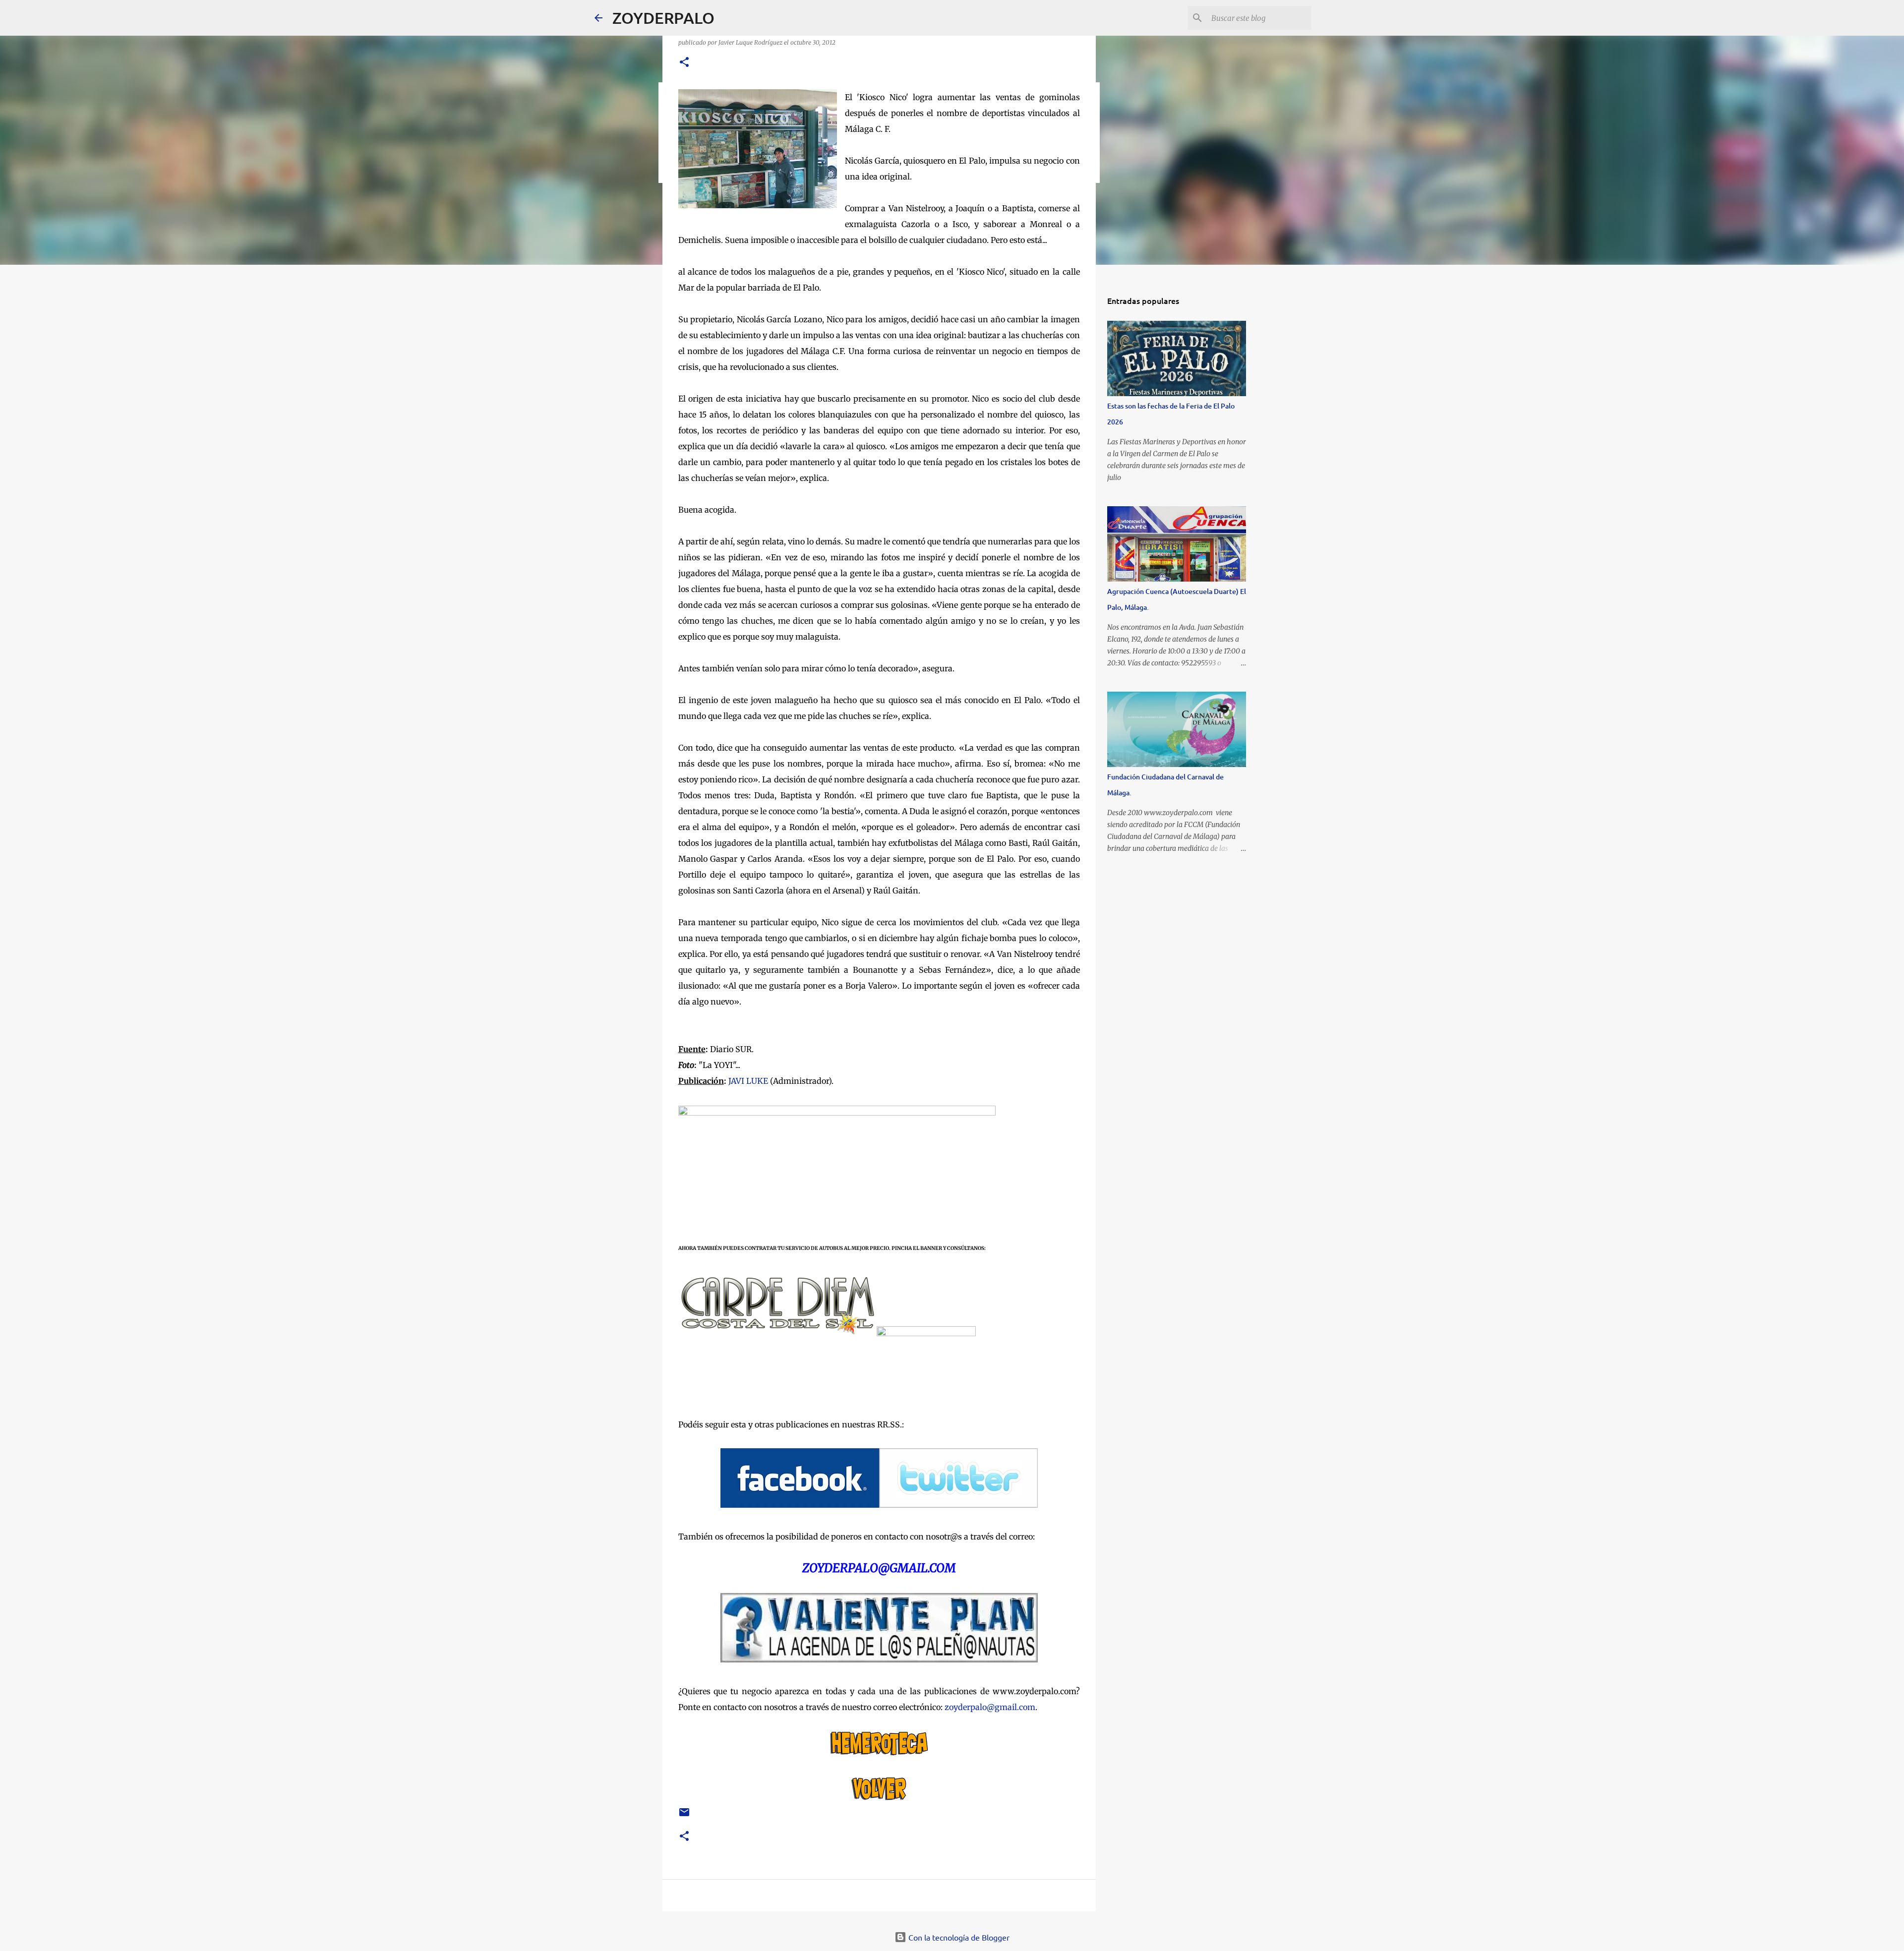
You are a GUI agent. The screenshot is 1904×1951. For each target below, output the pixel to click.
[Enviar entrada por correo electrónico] (684, 1816)
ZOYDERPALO (663, 18)
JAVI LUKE (748, 1081)
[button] (684, 63)
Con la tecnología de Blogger (958, 1937)
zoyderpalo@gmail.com (990, 1707)
